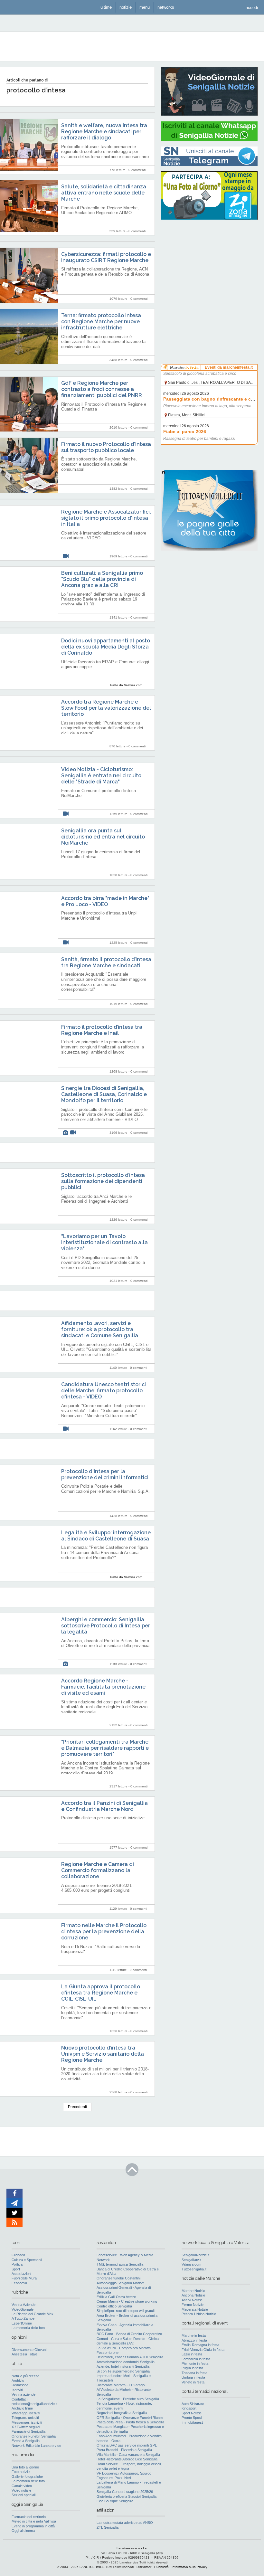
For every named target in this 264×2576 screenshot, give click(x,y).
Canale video (22, 2486)
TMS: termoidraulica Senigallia (120, 2264)
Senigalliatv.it (191, 2260)
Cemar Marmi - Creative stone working (127, 2301)
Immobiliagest (192, 2422)
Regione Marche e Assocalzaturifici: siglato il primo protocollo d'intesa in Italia (106, 518)
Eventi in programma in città (33, 2526)
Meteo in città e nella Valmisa (34, 2521)
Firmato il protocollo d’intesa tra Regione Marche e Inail (102, 1030)
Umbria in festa (193, 2377)
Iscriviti (17, 2390)
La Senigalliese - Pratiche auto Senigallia (128, 2399)
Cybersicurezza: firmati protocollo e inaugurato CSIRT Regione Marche (106, 257)
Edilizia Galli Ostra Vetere (116, 2297)
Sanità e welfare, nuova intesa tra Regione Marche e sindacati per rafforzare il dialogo (104, 132)
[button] (252, 7)
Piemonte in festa (195, 2363)
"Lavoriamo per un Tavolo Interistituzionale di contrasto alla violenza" (104, 1242)
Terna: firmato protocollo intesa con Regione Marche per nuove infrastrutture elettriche (101, 322)
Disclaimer (144, 2567)
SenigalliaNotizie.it (195, 2255)
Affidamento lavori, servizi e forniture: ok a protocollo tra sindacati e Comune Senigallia (100, 1329)
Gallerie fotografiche (27, 2477)
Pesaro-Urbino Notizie (199, 2314)
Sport (16, 2269)
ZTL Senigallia (108, 2527)
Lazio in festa (192, 2354)
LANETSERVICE (92, 2567)
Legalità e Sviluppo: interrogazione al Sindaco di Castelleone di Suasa (106, 1536)
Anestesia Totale (24, 2354)
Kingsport (189, 2408)
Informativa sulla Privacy (189, 2567)
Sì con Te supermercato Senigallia (123, 2371)
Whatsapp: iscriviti (26, 2413)
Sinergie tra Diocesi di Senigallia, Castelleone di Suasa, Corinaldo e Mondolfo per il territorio (104, 1094)
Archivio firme (22, 2408)
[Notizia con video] (66, 556)
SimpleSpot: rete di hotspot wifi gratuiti (126, 2311)
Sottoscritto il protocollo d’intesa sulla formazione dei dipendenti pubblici (103, 1181)
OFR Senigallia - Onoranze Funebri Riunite (130, 2418)
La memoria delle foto (28, 2328)
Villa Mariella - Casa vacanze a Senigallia (128, 2455)
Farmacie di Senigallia (28, 2431)
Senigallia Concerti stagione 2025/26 (125, 2492)
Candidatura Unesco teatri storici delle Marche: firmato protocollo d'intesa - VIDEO (104, 1391)
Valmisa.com (191, 2264)
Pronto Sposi (192, 2418)
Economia (19, 2283)
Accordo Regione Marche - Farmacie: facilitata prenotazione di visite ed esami (103, 1687)
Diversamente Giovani (29, 2350)
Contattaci (19, 2399)
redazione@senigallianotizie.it (34, 2404)
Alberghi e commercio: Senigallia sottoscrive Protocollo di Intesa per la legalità (106, 1626)
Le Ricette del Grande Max (33, 2314)
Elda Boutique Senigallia (115, 2501)
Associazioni (21, 2274)
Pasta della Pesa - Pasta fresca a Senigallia (130, 2422)
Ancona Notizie (193, 2295)
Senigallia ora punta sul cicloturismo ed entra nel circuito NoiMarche (103, 837)
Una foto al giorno (25, 2467)
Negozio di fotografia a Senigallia (122, 2413)
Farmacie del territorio (29, 2517)
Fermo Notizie (193, 2305)
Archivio (18, 2381)
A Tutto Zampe (23, 2318)
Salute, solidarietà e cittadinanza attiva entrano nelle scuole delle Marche (104, 193)
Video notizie (21, 2490)
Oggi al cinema (23, 2531)
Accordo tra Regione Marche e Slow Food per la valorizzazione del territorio (106, 708)
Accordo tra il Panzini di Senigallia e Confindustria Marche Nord (104, 1806)
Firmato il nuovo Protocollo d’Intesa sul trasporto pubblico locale (106, 447)
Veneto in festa (193, 2382)
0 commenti (137, 170)
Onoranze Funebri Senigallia (34, 2436)
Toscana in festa (194, 2373)
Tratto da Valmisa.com (126, 685)
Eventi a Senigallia (26, 2441)
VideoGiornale (23, 2309)
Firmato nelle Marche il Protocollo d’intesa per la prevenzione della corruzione (104, 1932)
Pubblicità (161, 2567)
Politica (17, 2264)
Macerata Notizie (195, 2309)
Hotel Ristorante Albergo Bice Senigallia (127, 2459)
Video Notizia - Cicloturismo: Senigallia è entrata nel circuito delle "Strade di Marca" (101, 776)
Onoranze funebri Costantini (118, 2278)
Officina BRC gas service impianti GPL (127, 2445)
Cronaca (18, 2255)
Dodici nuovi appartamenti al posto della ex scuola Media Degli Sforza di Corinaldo (106, 647)
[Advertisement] (209, 266)
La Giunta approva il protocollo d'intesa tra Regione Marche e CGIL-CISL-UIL (101, 1993)
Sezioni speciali (24, 2495)
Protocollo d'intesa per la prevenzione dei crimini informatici (105, 1474)
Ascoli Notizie (192, 2300)
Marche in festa (194, 2335)
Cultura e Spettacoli (27, 2260)
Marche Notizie (193, 2291)
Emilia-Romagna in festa (200, 2345)
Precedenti (77, 2107)
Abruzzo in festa (194, 2340)
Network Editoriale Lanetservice (36, 2446)
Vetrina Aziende (24, 2305)
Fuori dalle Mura (24, 2278)
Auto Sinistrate (193, 2404)
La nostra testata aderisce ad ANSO (125, 2523)
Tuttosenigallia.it (194, 2269)
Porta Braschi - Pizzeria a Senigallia (124, 2450)
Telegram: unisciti (25, 2418)
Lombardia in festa (196, 2359)
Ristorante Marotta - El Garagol (121, 2385)
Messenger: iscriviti (27, 2422)
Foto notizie (21, 2472)
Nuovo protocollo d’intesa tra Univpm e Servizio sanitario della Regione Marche (103, 2054)
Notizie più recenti (25, 2376)
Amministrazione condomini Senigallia (126, 2362)
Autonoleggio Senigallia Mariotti (120, 2283)
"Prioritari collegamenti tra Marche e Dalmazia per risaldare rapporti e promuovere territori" (105, 1748)
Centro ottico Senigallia (114, 2306)
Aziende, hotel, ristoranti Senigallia (123, 2366)
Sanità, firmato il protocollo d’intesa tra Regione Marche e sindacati (106, 962)
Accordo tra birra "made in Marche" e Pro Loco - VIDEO (105, 901)
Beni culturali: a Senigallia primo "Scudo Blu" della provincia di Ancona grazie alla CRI (102, 579)
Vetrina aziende (24, 2394)
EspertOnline (22, 2323)
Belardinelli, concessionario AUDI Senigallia (130, 2357)
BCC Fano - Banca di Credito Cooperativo (129, 2334)
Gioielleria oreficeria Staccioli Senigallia (127, 2496)
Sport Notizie (192, 2413)
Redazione (20, 2385)
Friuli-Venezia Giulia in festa (203, 2350)
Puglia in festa (192, 2368)
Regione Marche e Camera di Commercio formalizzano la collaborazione (98, 1870)
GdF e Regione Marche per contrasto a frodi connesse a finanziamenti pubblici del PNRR (102, 389)
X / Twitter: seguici (26, 2427)
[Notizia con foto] (65, 1133)
